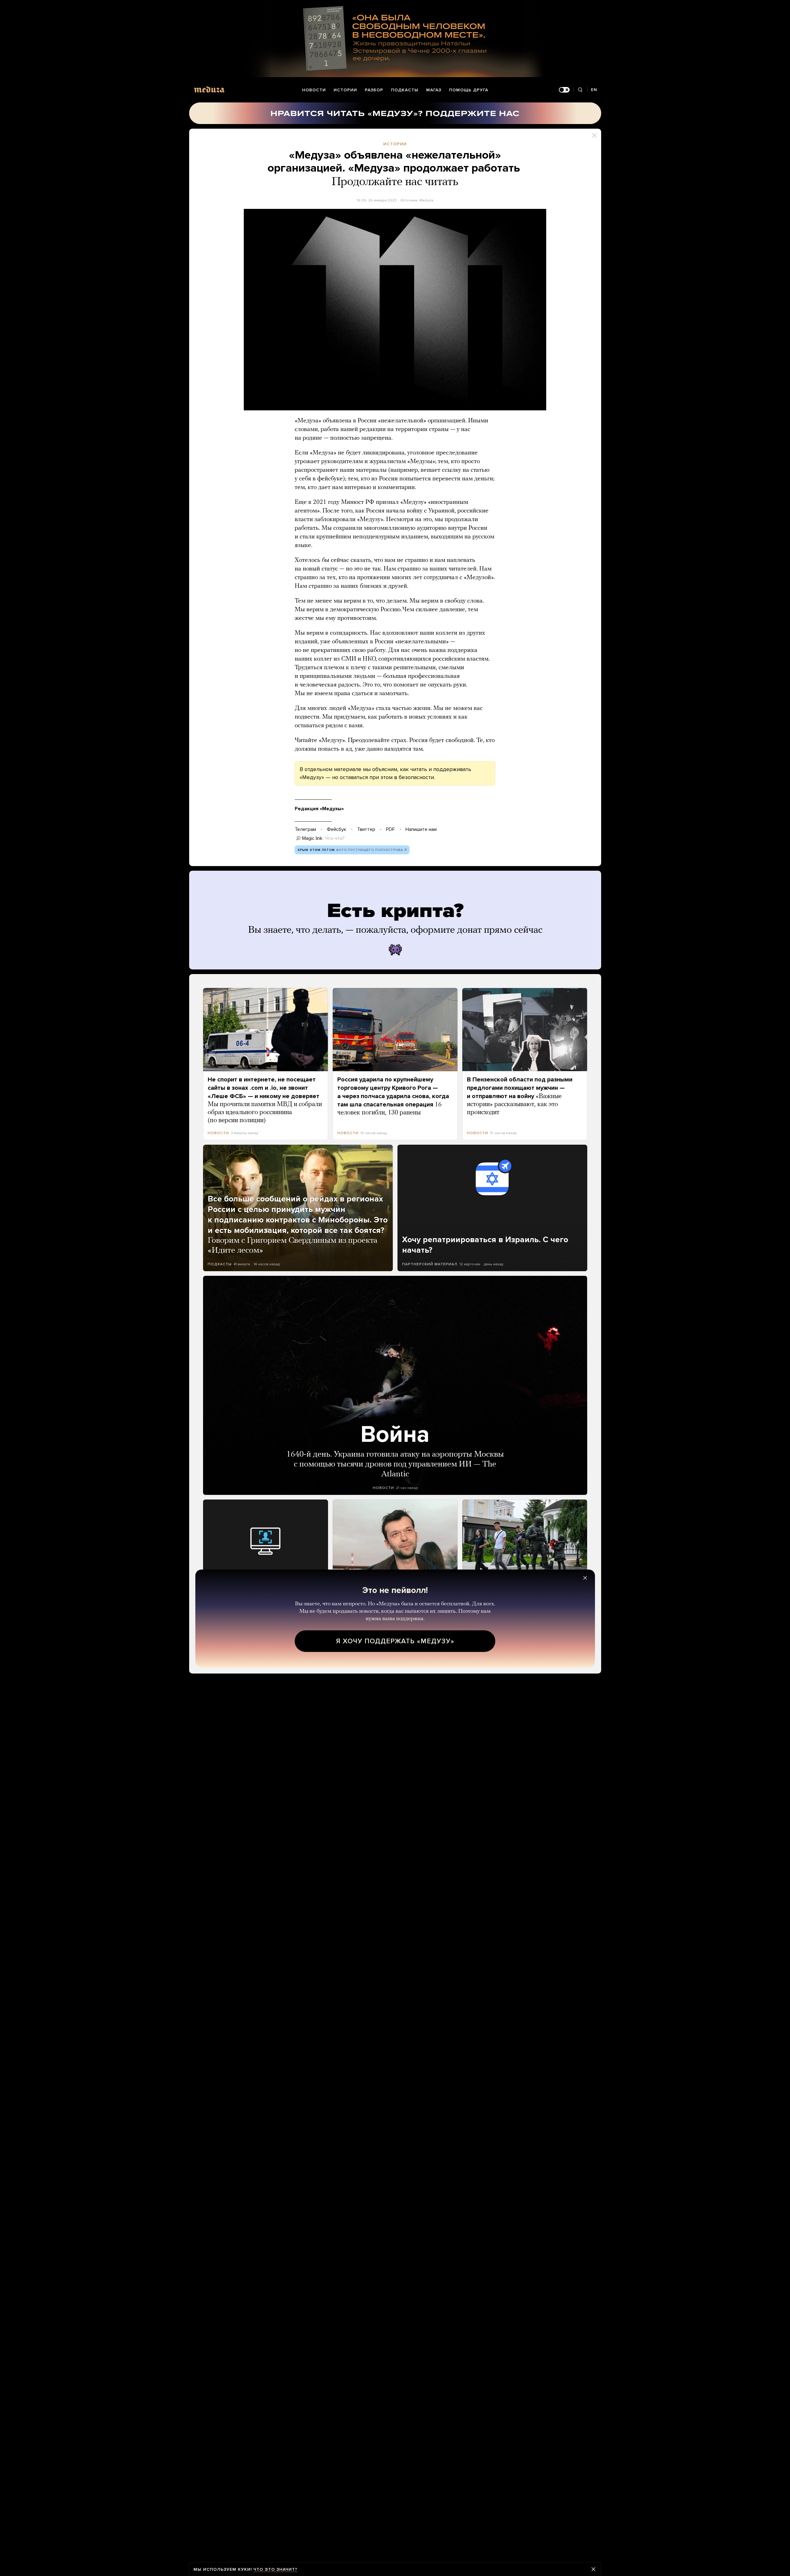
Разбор (374, 90)
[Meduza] (209, 89)
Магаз (434, 90)
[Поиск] (580, 90)
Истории (345, 90)
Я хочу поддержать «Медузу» (395, 1641)
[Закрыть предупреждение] (593, 2569)
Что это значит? (275, 2569)
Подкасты (405, 90)
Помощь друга (469, 90)
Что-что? (335, 838)
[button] (395, 310)
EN (594, 90)
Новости (314, 90)
